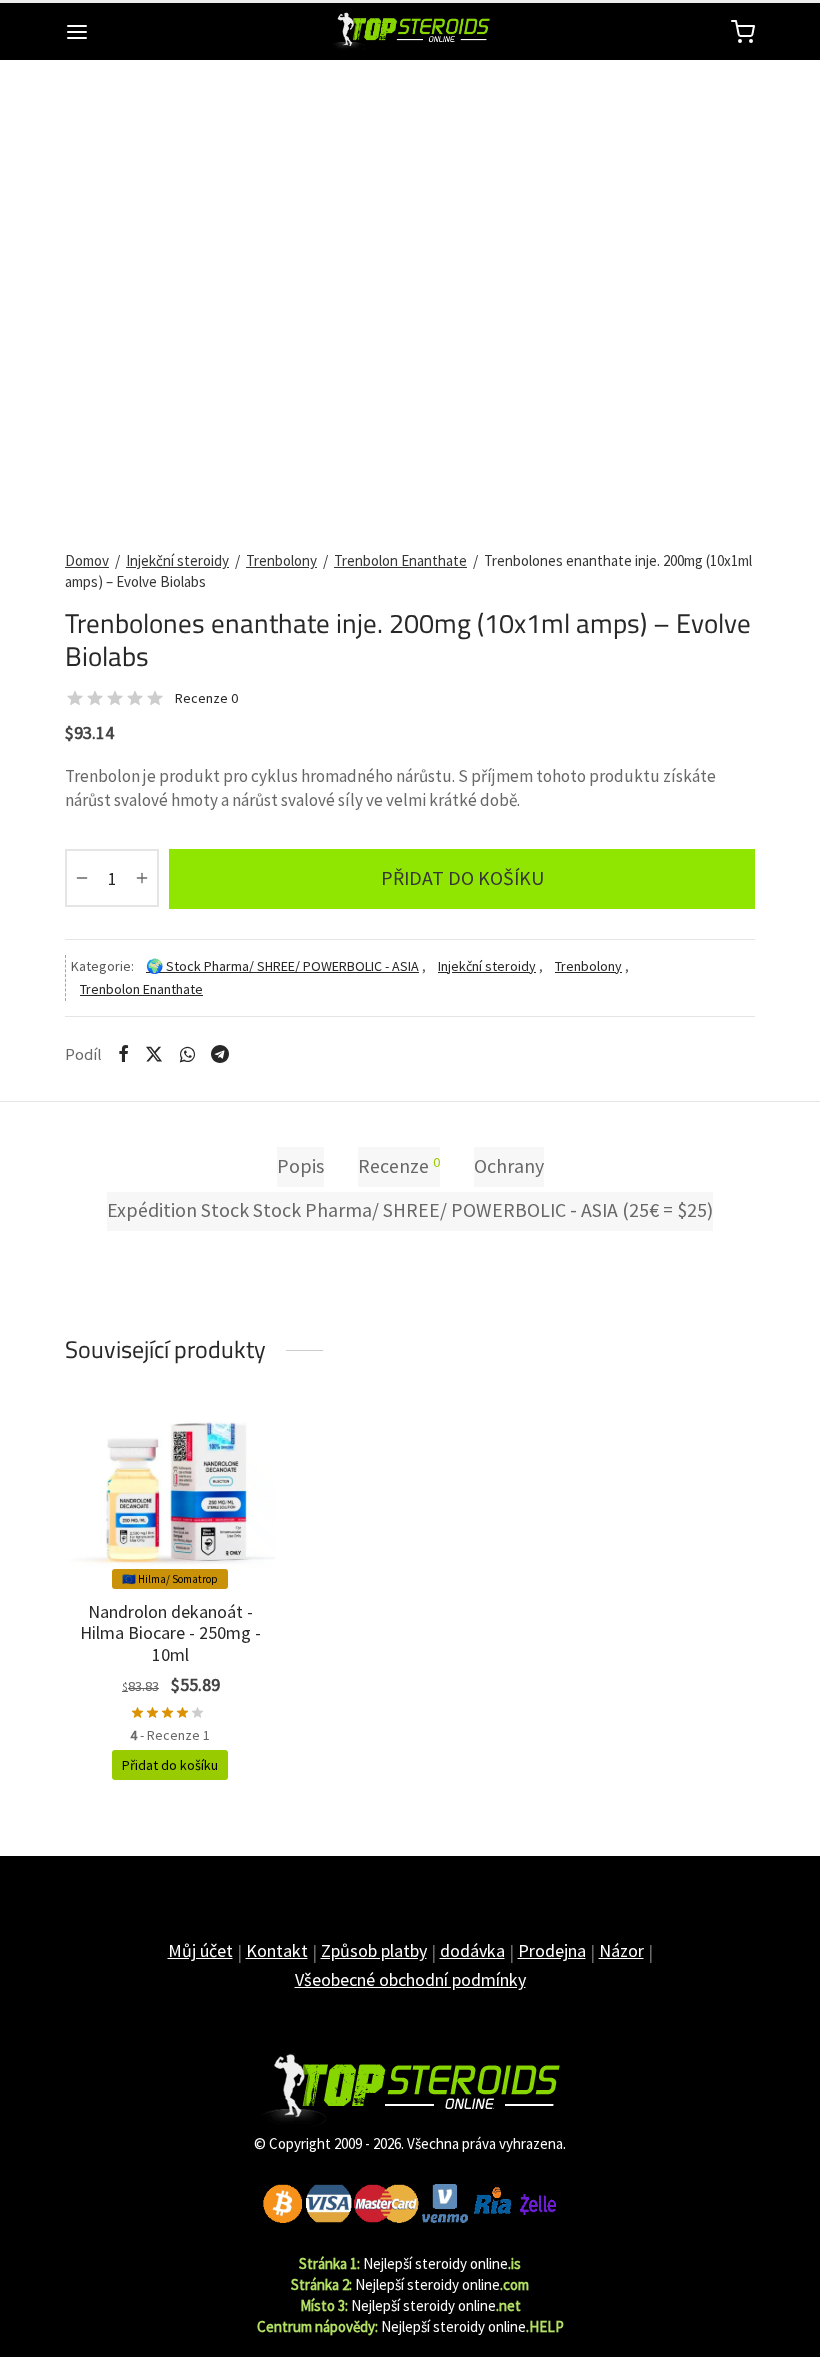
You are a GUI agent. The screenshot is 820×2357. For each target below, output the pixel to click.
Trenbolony (281, 560)
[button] (170, 1765)
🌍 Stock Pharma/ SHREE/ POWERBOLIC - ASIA (282, 966)
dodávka (472, 1950)
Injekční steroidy (177, 560)
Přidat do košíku (462, 878)
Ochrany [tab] (509, 1166)
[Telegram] (220, 1054)
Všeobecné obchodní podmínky (410, 1979)
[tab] (399, 1167)
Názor (621, 1950)
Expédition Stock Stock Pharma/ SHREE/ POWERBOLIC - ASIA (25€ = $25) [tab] (410, 1210)
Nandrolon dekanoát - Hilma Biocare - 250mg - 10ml (170, 1633)
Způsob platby (374, 1950)
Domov (87, 560)
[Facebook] (123, 1054)
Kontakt (277, 1950)
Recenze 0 (206, 698)
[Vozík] (743, 32)
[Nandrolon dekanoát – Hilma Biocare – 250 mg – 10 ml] (170, 1490)
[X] (154, 1054)
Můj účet (200, 1950)
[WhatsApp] (186, 1054)
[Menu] (77, 32)
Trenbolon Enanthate (400, 560)
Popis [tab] (300, 1166)
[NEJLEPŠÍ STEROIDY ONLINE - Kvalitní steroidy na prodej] (410, 2090)
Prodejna (552, 1950)
